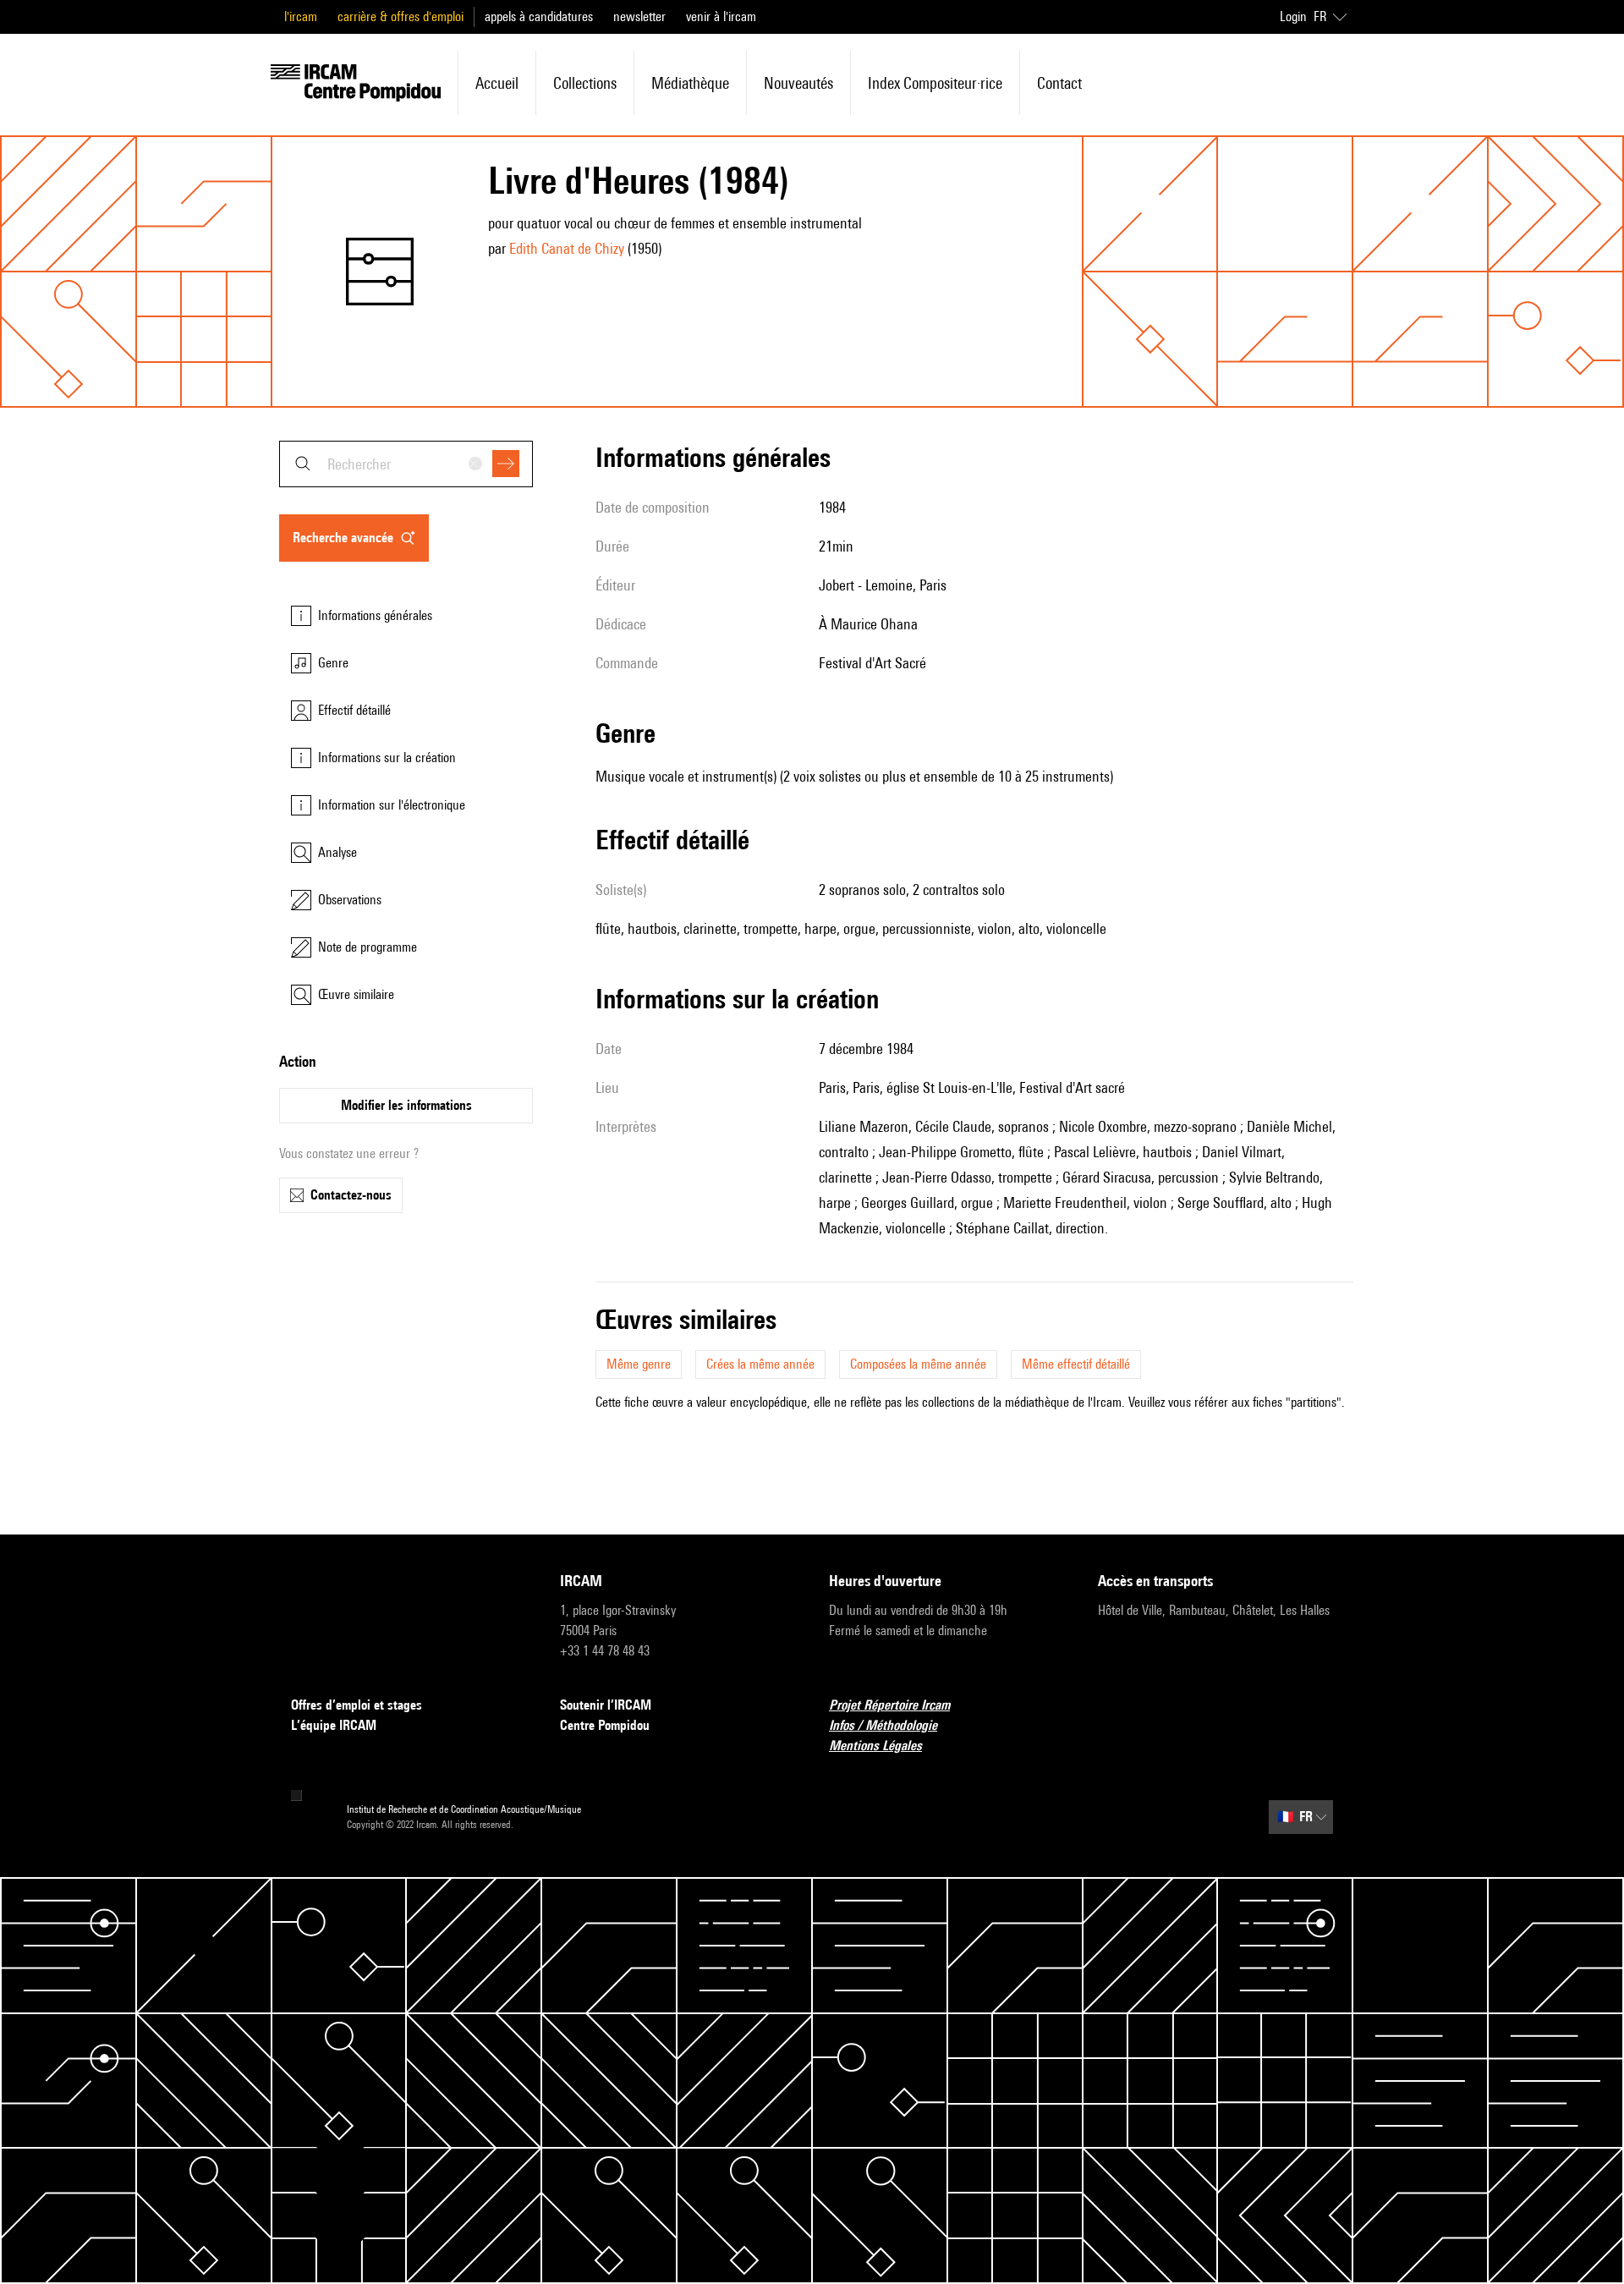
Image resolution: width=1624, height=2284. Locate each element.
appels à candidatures (539, 16)
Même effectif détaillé (1076, 1364)
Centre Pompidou (605, 1725)
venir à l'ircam (721, 16)
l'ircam (301, 16)
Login (1293, 16)
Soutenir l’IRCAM (606, 1705)
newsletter (639, 16)
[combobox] (406, 464)
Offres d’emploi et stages (357, 1705)
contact (1059, 83)
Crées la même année (760, 1364)
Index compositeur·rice (935, 83)
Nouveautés (798, 83)
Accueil (497, 83)
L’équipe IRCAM (334, 1725)
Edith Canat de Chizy (567, 248)
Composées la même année (918, 1364)
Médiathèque (690, 83)
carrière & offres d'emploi (401, 16)
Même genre (639, 1364)
